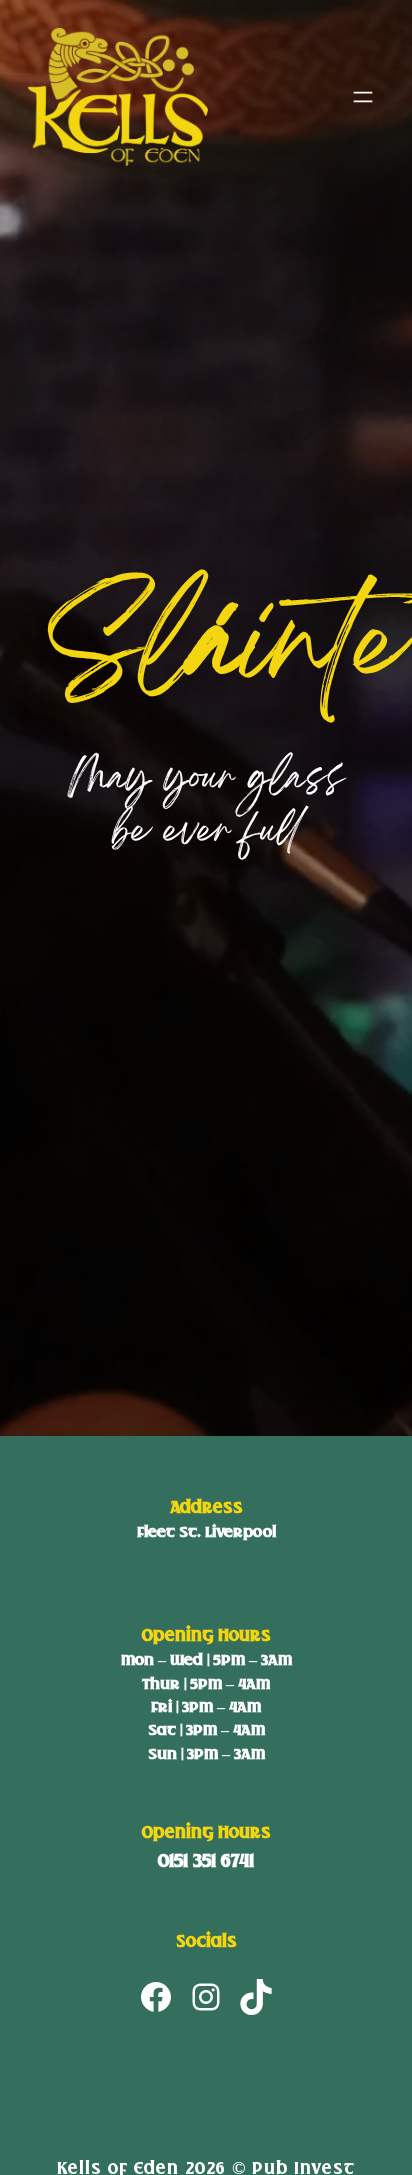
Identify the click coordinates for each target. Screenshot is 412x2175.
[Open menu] (363, 97)
